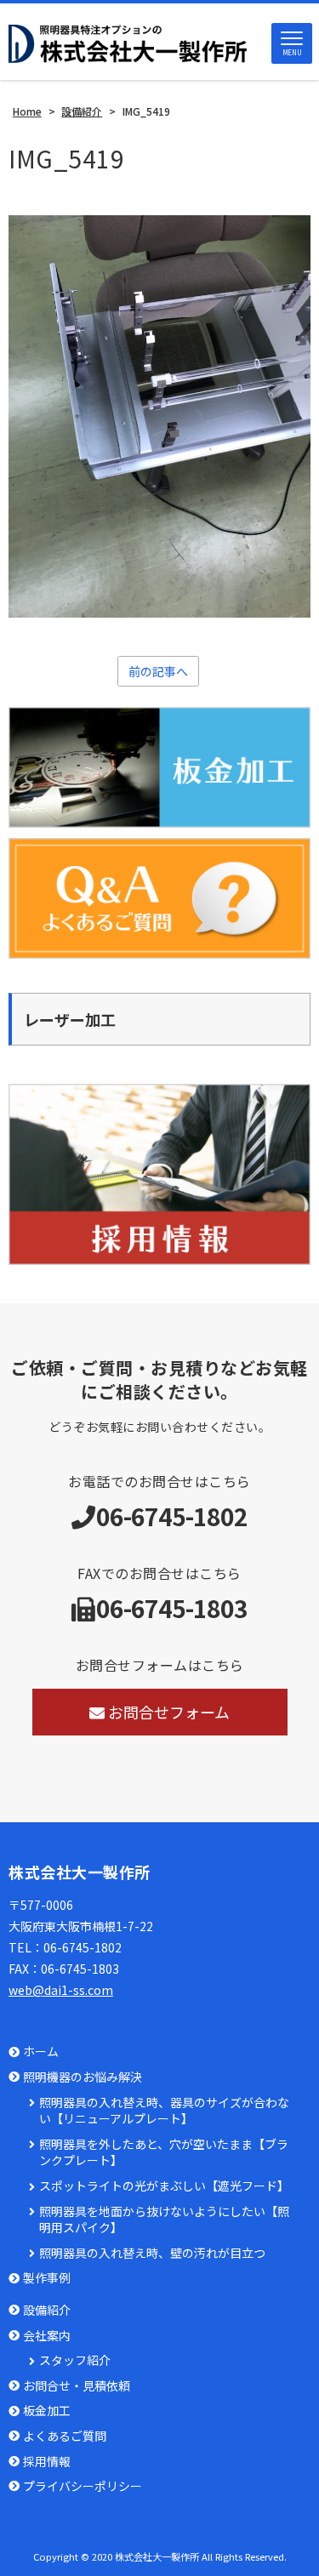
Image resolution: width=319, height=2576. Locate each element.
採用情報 (47, 2462)
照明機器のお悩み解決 (83, 2077)
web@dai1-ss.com (61, 1990)
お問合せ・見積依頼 (77, 2386)
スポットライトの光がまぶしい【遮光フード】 (164, 2186)
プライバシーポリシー (83, 2486)
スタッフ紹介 (75, 2360)
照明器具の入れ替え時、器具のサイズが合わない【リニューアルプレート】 (164, 2111)
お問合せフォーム (169, 1712)
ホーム (41, 2052)
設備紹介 (47, 2310)
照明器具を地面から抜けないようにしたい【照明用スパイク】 (164, 2220)
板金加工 (47, 2411)
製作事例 (47, 2278)
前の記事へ (158, 671)
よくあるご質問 (65, 2436)
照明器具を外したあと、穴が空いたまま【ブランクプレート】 (164, 2153)
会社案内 (47, 2336)
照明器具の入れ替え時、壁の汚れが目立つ (152, 2253)
